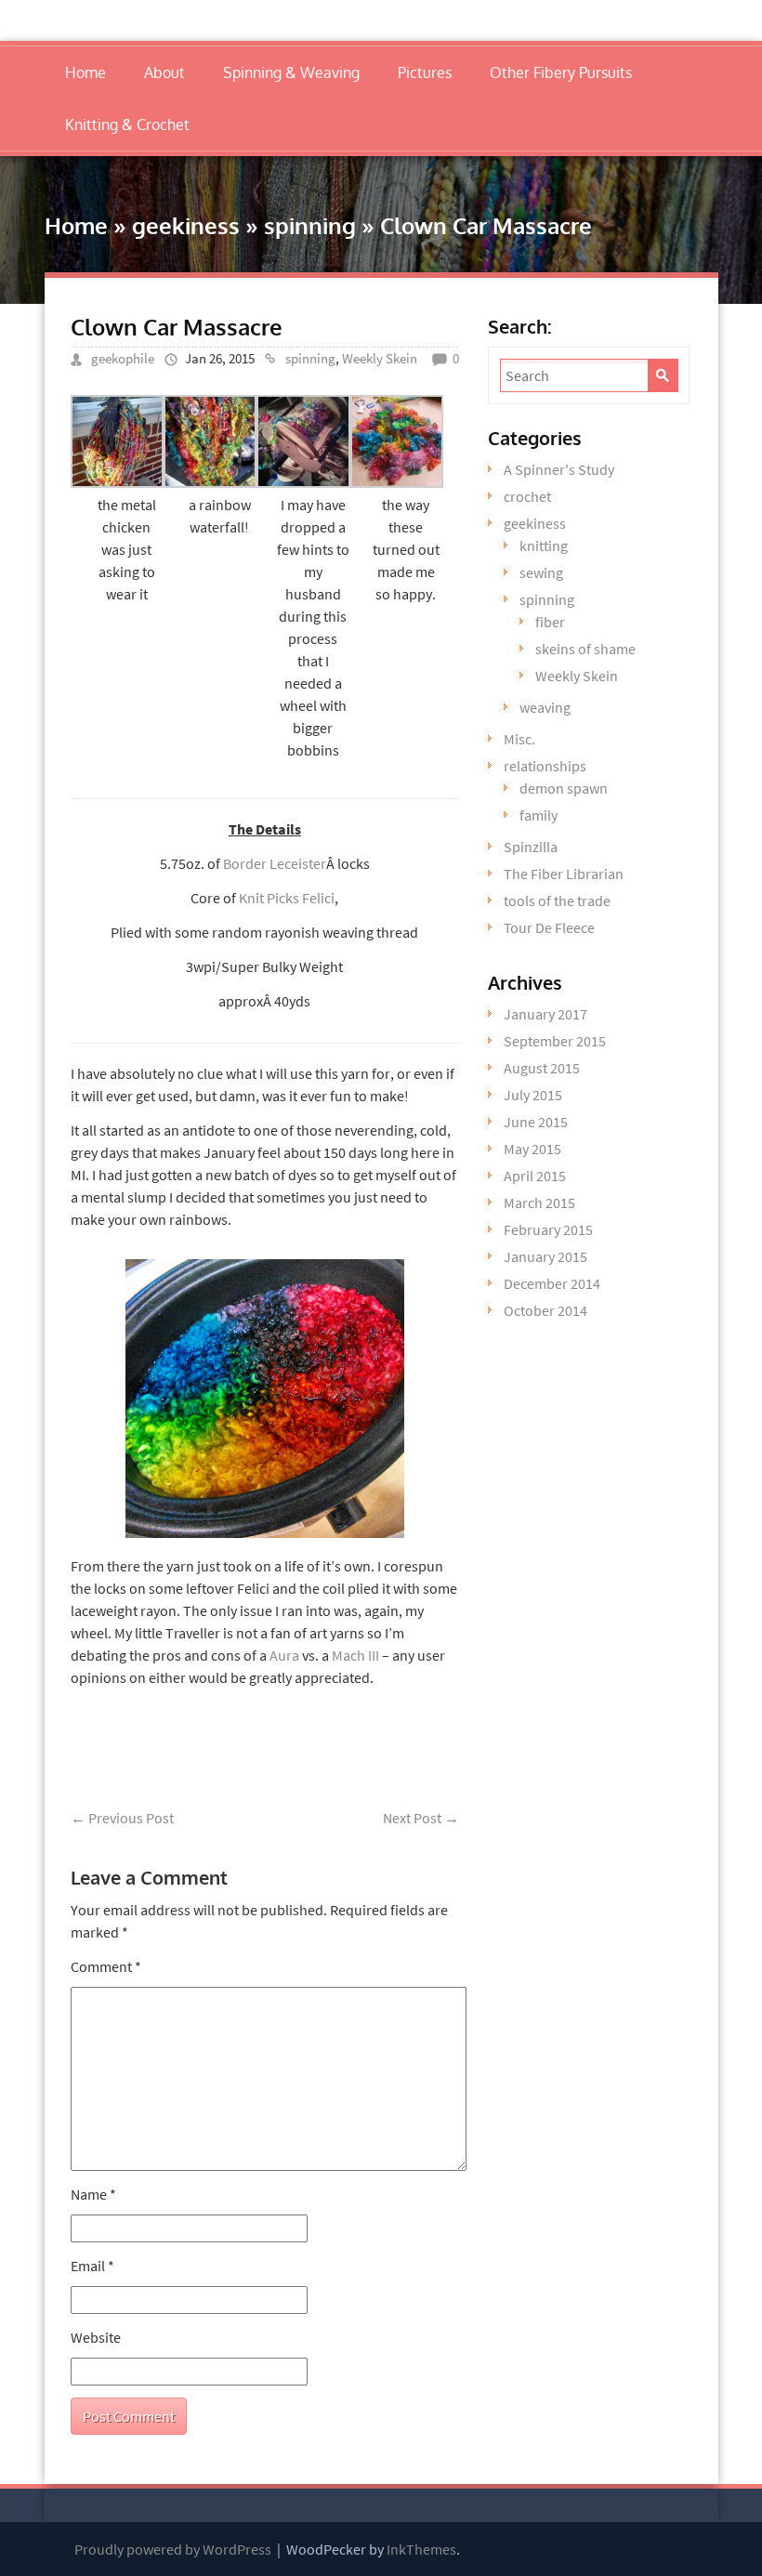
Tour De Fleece (549, 927)
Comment (106, 1966)
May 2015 (532, 1149)
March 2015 (539, 1203)
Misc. (519, 739)
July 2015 (533, 1095)
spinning (310, 225)
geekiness (186, 225)
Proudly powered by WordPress (173, 2549)
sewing (541, 572)
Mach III (357, 1655)
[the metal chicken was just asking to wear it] (117, 482)
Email (92, 2266)
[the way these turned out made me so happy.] (397, 482)
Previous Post (122, 1818)
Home (85, 72)
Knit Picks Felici (287, 898)
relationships (545, 766)
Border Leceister (275, 863)
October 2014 (545, 1310)
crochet (527, 496)
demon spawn (564, 788)
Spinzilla (531, 847)
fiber (550, 622)
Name (93, 2194)
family (539, 815)
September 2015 (555, 1041)
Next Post (421, 1818)
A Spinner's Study (559, 469)
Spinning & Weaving (291, 72)
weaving (545, 707)
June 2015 (536, 1122)
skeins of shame (585, 649)
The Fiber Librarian (564, 874)
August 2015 (542, 1068)
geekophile (123, 358)
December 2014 (552, 1283)
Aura (284, 1655)
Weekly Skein (380, 358)
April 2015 (535, 1176)
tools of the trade (557, 900)
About (164, 72)
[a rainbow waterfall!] (210, 482)
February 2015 (548, 1229)
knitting (544, 545)
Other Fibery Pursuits (561, 72)
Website (96, 2337)
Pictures (425, 72)
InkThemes (421, 2549)
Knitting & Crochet (127, 125)
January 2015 (545, 1256)
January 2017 (545, 1014)
